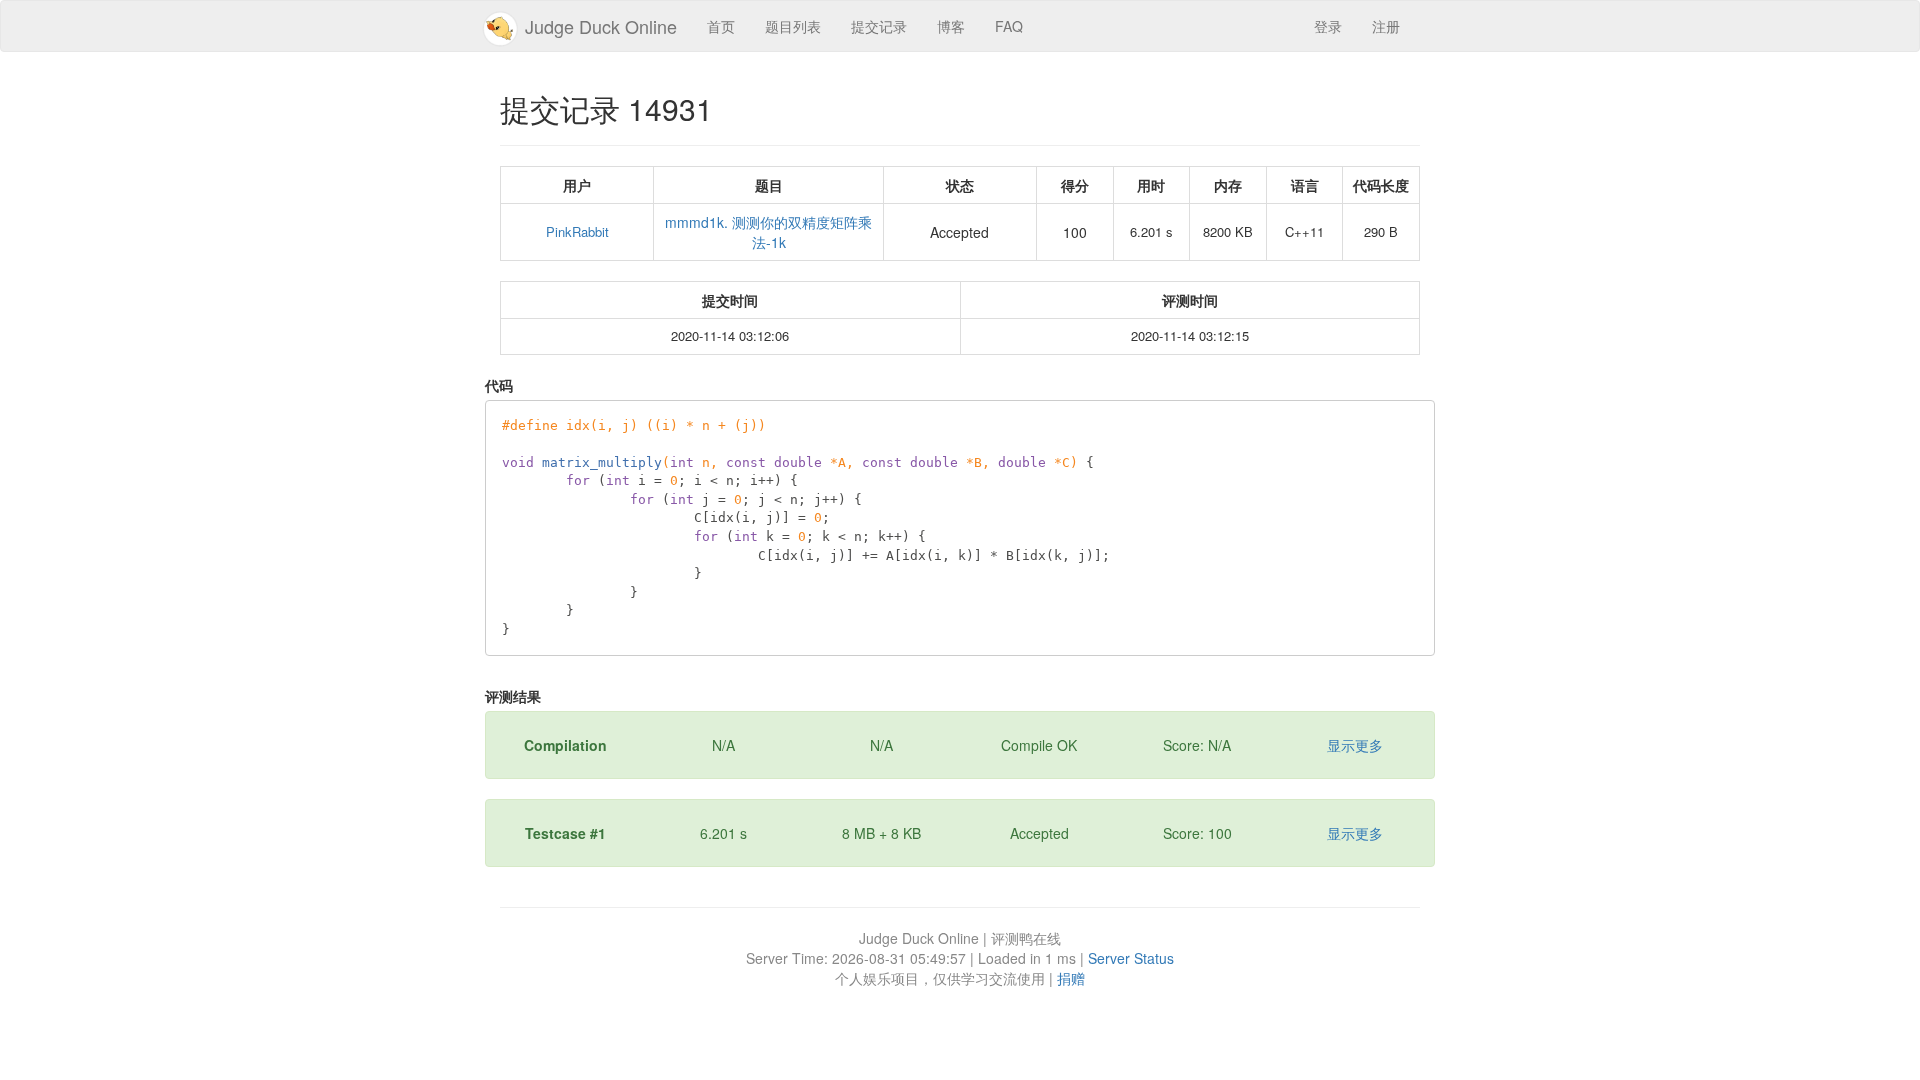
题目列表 (793, 26)
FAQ (1009, 26)
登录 (1328, 26)
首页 (721, 26)
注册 (1386, 26)
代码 (499, 385)
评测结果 (513, 696)
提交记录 (879, 26)
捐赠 (1071, 978)
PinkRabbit (577, 231)
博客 (951, 26)
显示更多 (1355, 745)
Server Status (1131, 958)
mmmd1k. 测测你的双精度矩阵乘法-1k (768, 232)
